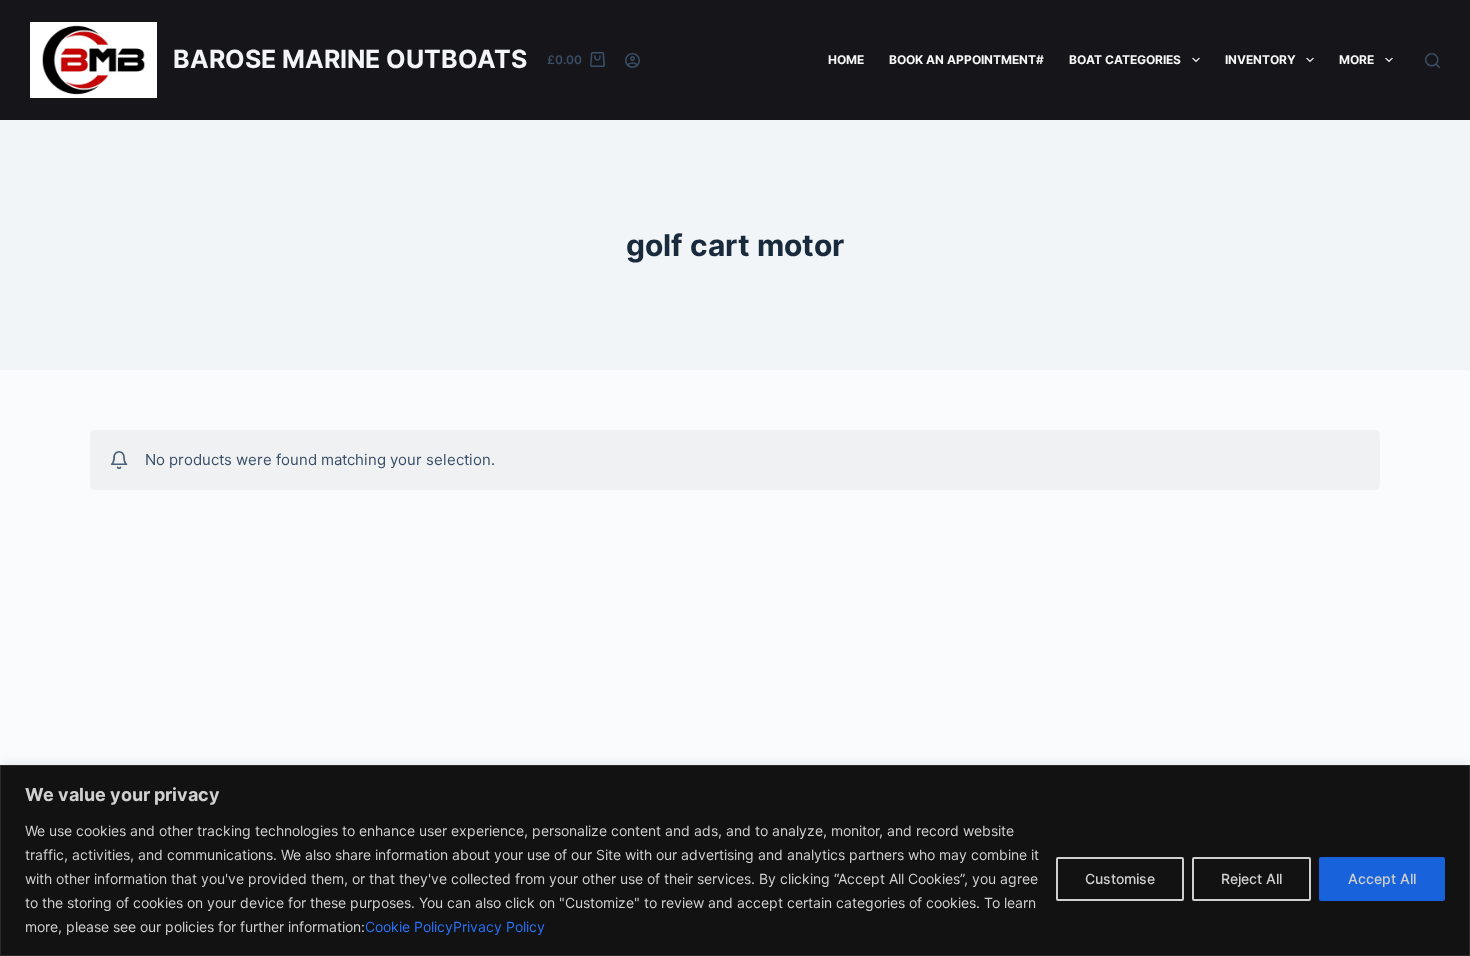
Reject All (1251, 878)
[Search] (1432, 60)
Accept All (1382, 878)
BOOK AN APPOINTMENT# (966, 59)
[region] (735, 860)
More (1356, 59)
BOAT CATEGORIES (1125, 59)
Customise (1120, 878)
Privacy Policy (499, 926)
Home (846, 59)
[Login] (632, 60)
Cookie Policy (409, 926)
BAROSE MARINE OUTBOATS (350, 59)
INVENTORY (1260, 59)
